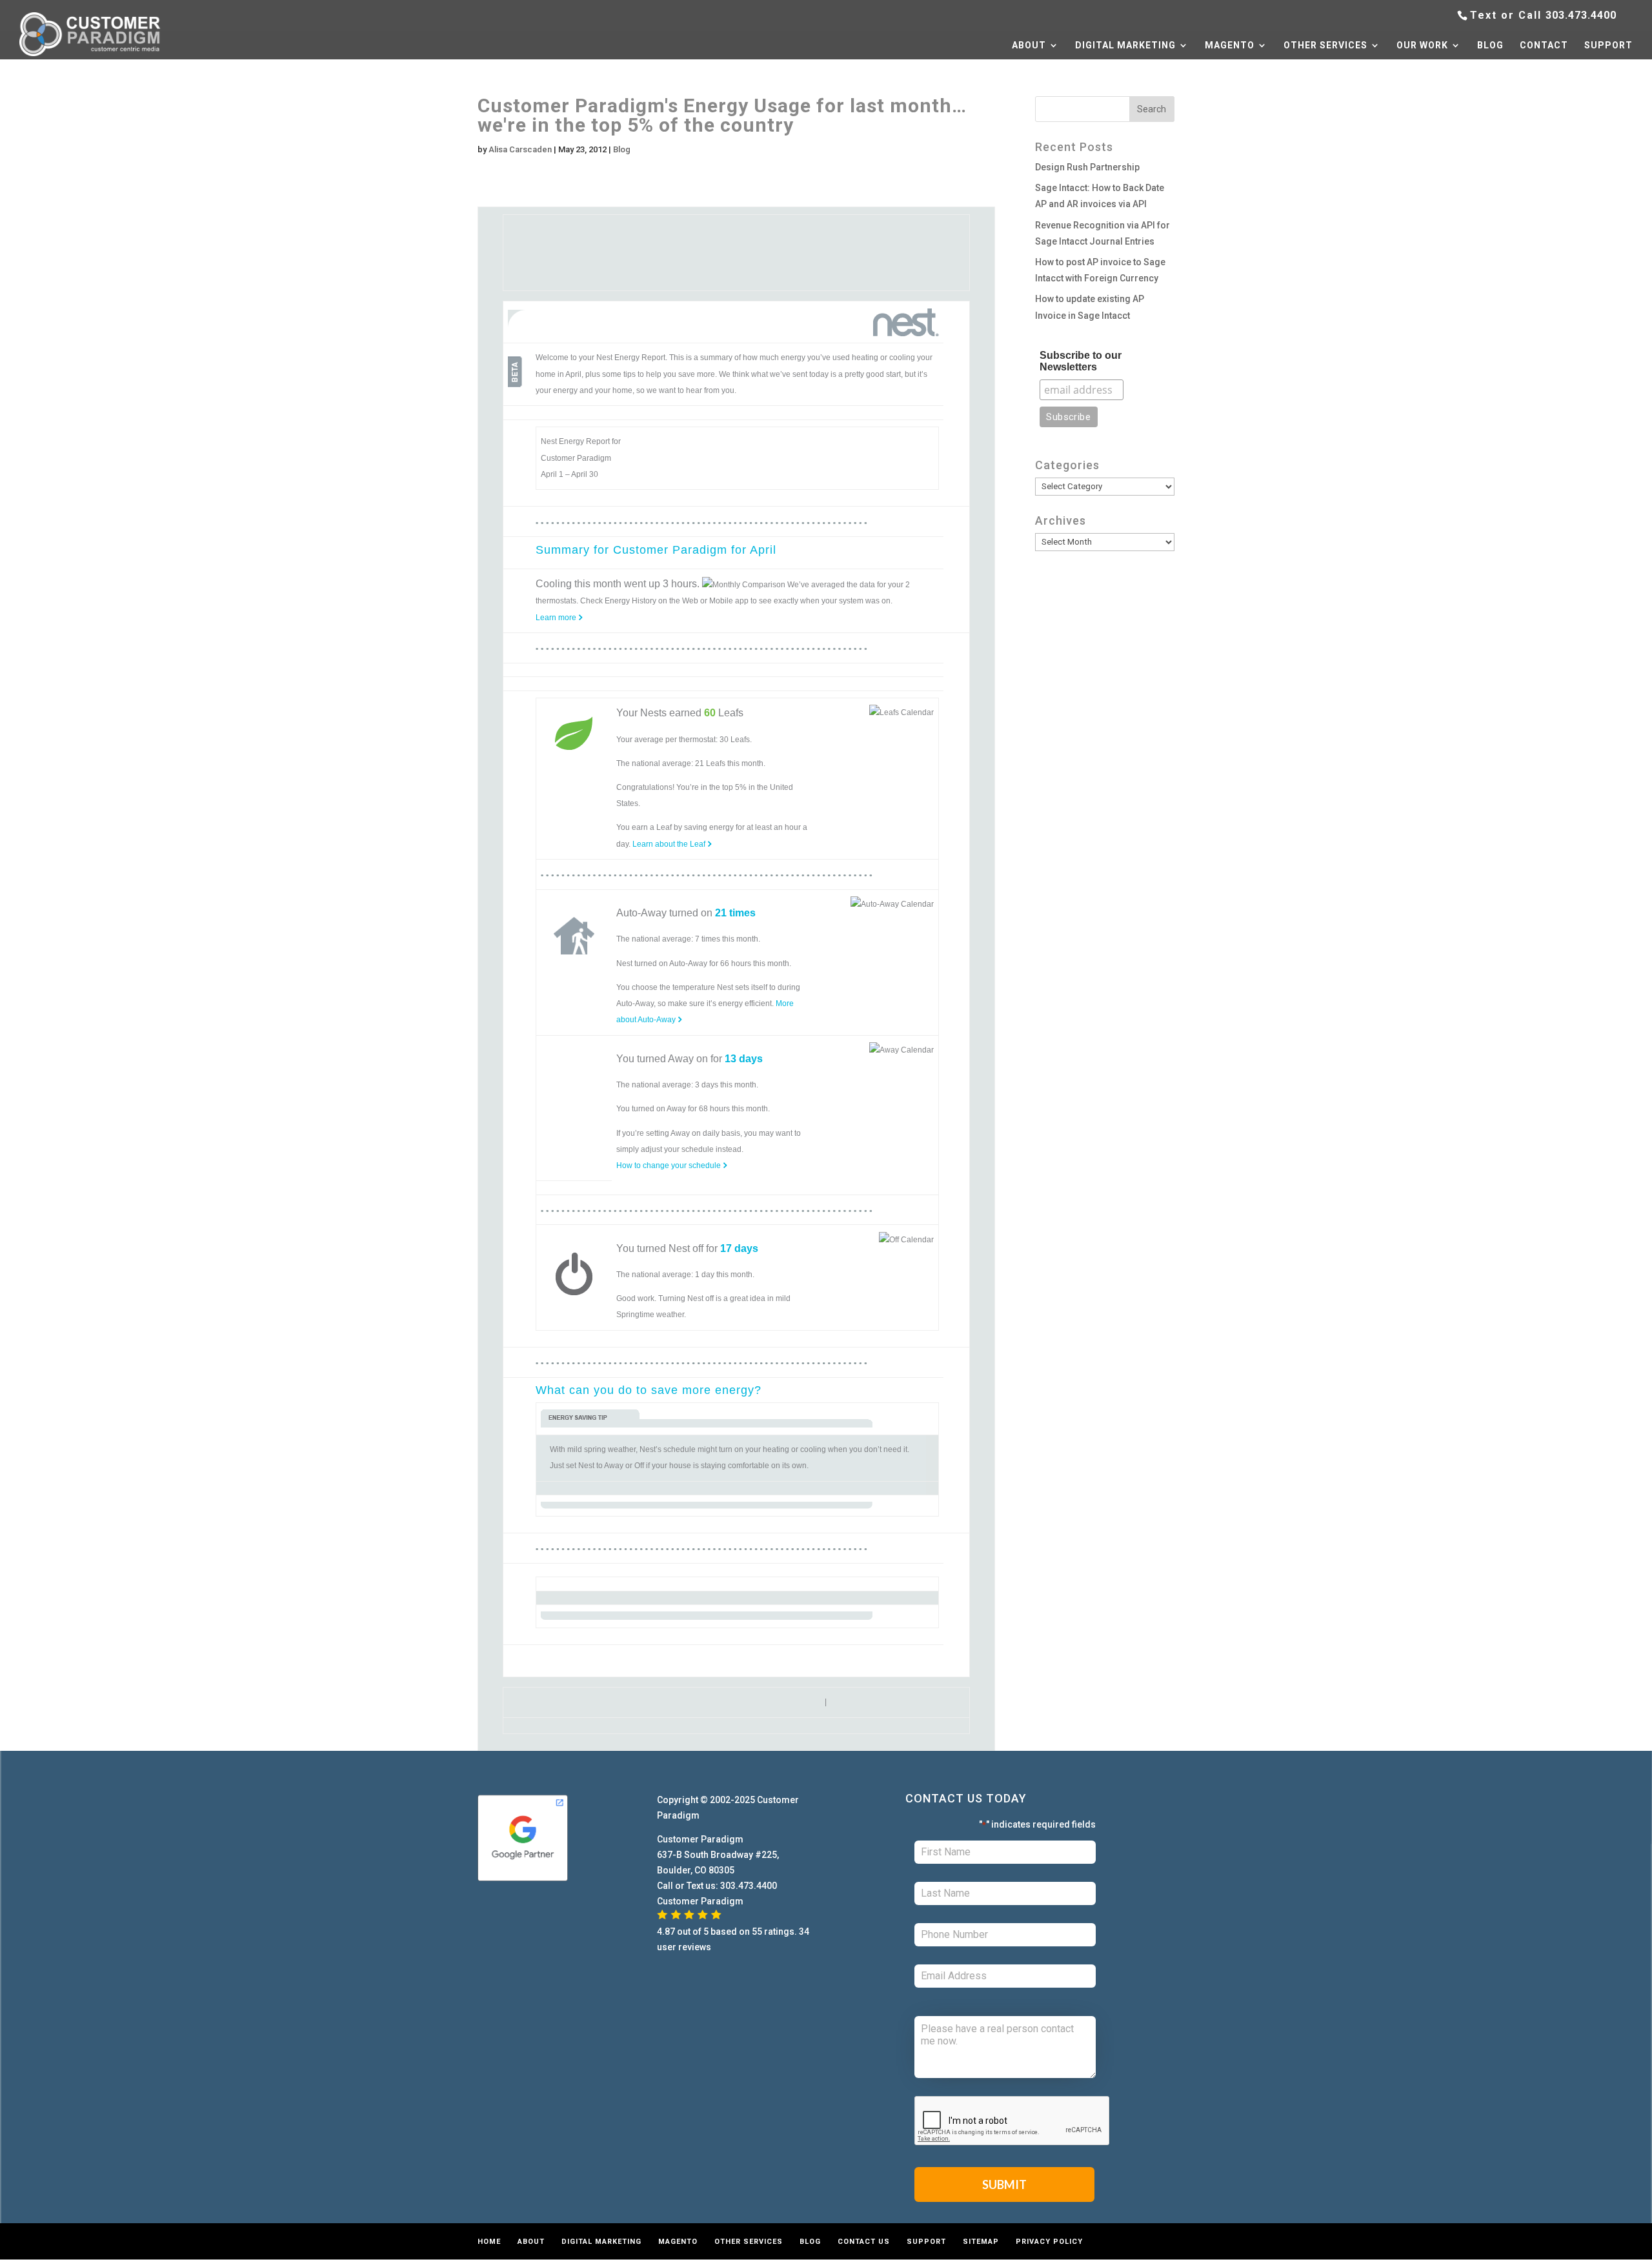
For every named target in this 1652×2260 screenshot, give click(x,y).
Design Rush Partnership (1087, 167)
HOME (489, 2242)
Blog (622, 149)
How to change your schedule (670, 1165)
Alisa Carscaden (520, 149)
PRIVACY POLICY (1049, 2242)
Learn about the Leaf (670, 844)
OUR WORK (1422, 45)
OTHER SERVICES (1325, 45)
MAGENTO (1230, 45)
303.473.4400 (1581, 15)
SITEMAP (981, 2242)
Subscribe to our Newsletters (1081, 361)
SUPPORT (1608, 45)
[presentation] (1012, 2121)
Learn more (557, 618)
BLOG (1490, 45)
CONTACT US (864, 2242)
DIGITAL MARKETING (1125, 45)
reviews (695, 1947)
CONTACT (1544, 45)
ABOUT (1029, 45)
